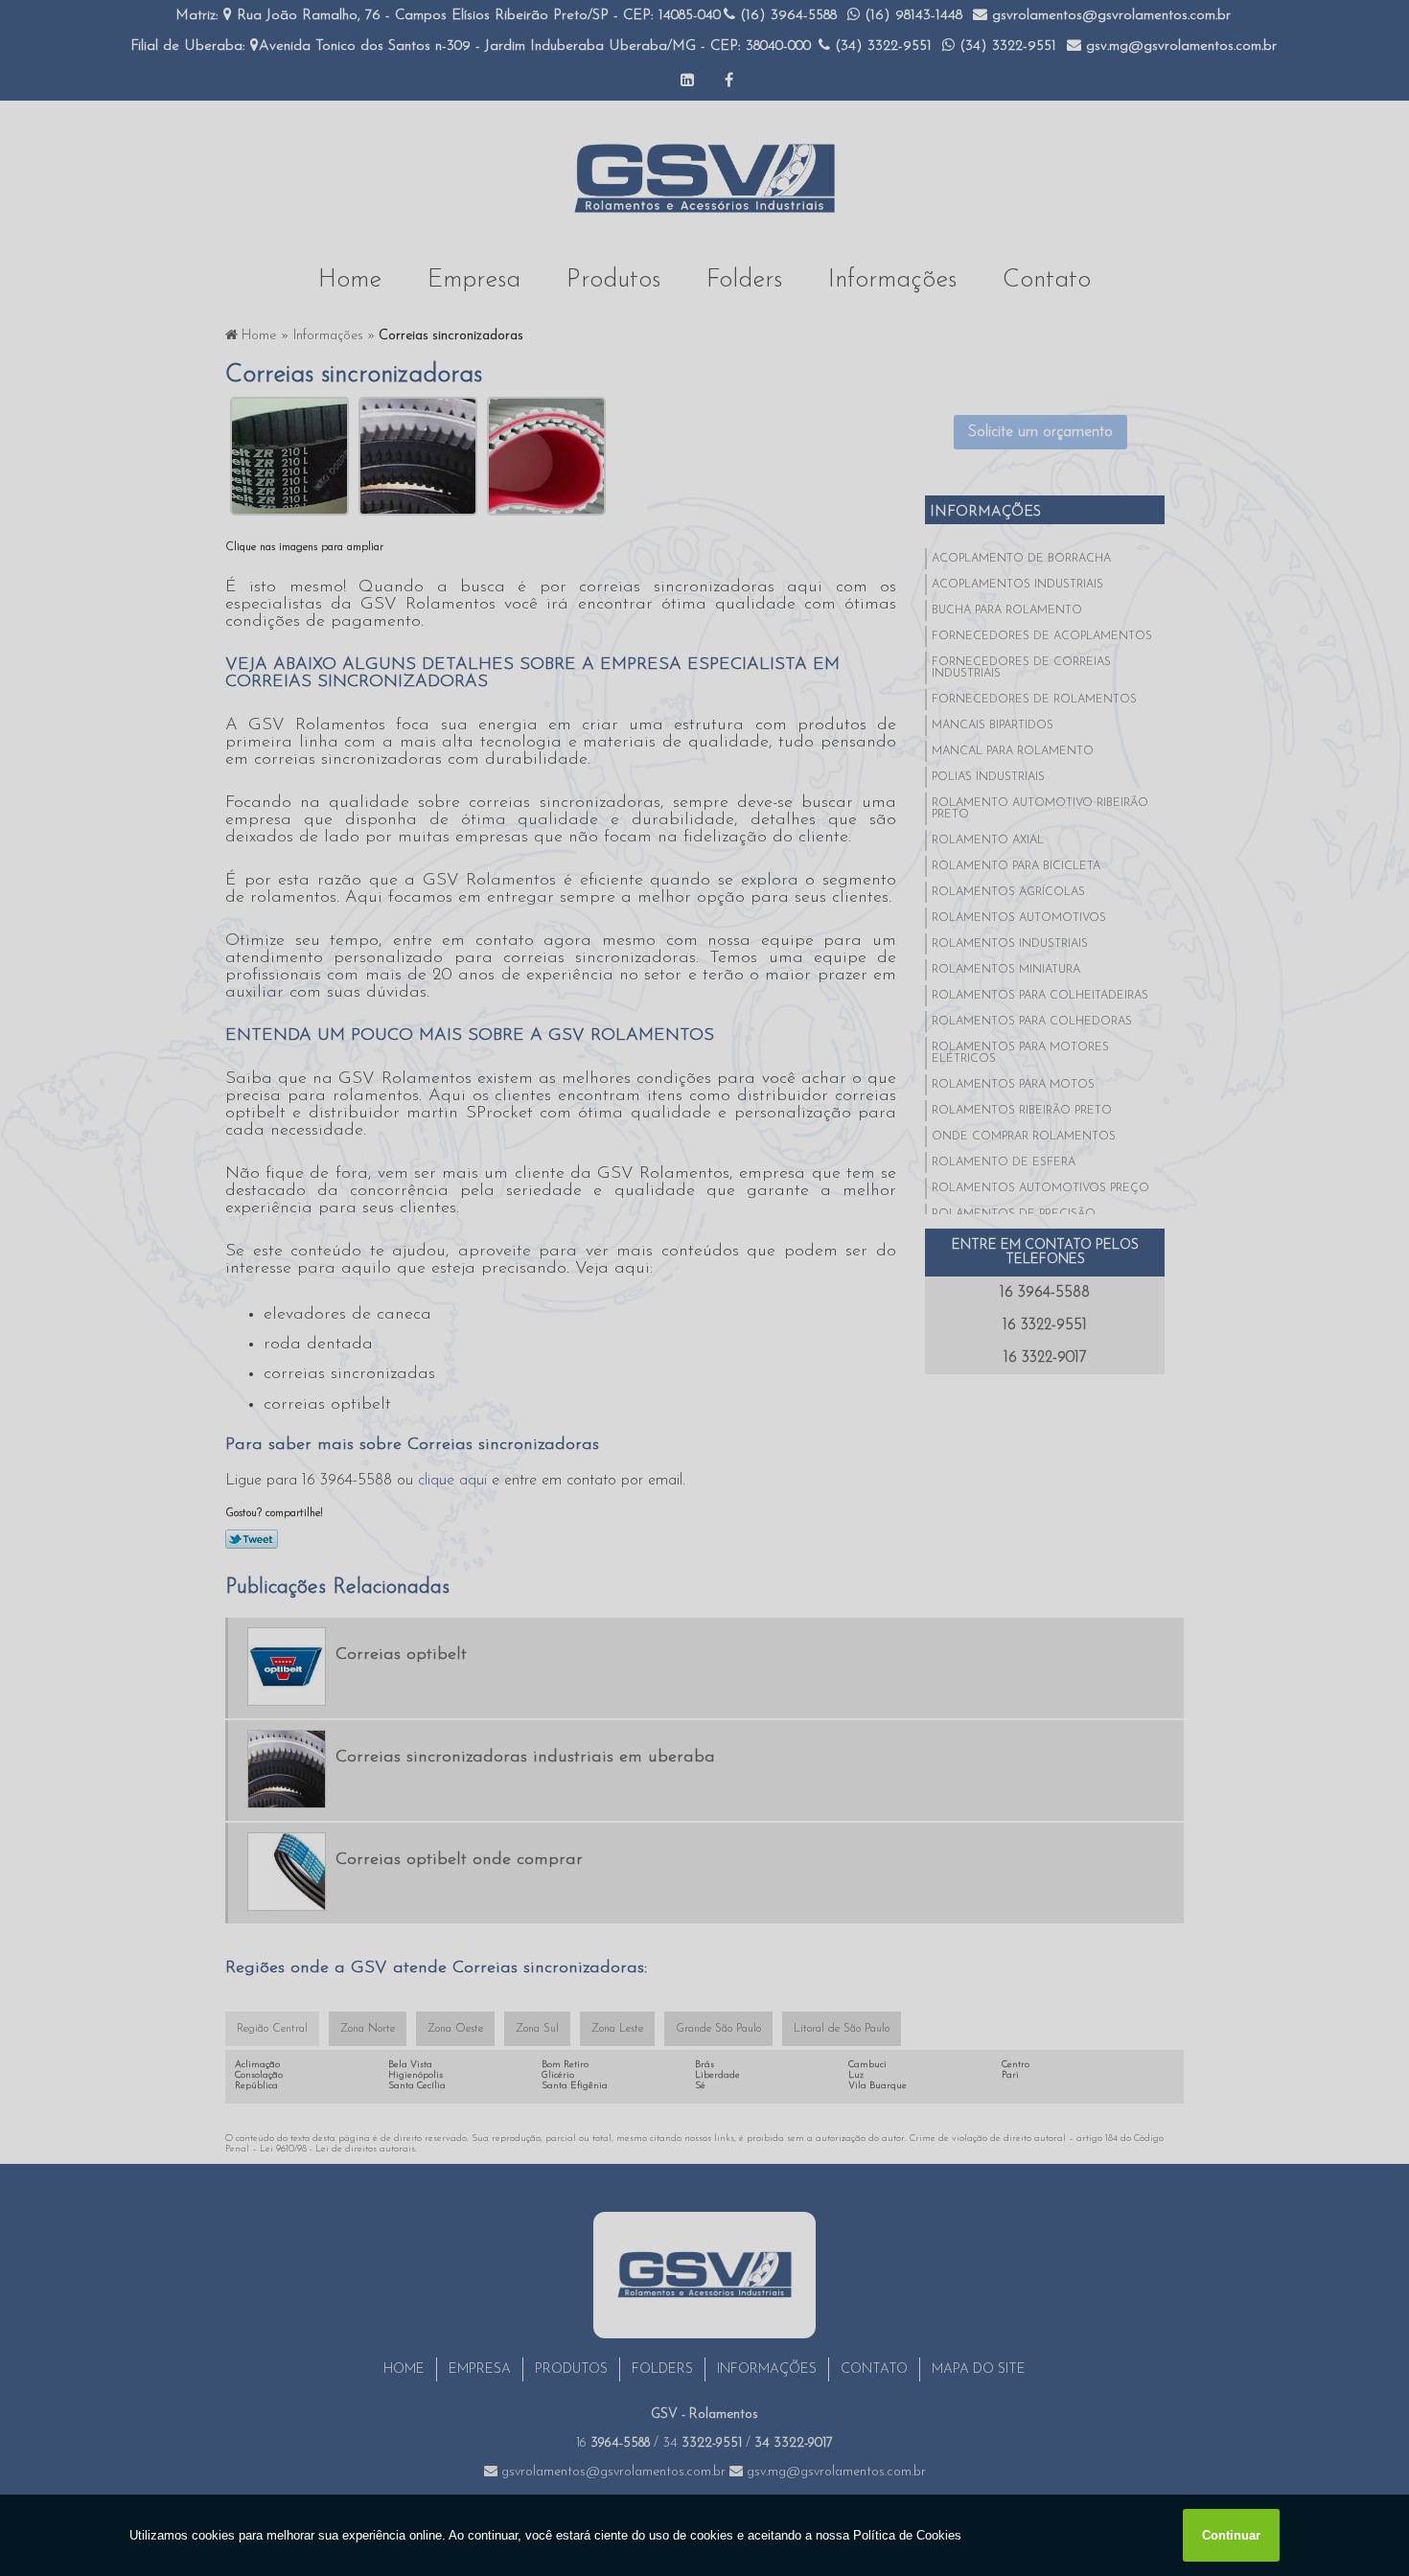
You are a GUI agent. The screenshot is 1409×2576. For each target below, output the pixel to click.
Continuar (1231, 2535)
